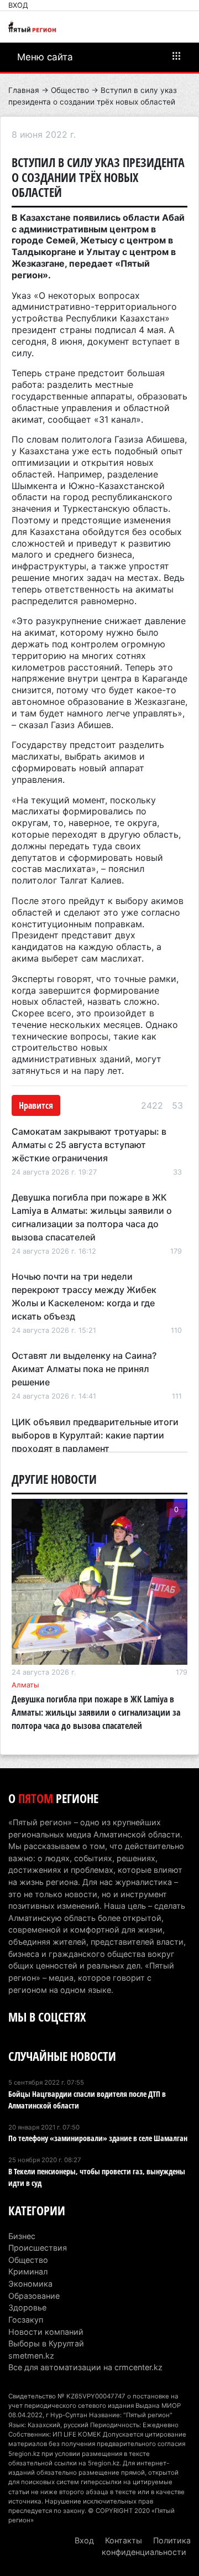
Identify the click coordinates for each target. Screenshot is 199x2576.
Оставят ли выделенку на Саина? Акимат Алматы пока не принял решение (84, 1369)
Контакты (124, 2540)
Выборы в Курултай (46, 2343)
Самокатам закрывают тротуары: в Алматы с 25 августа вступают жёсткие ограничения (89, 1145)
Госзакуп (26, 2320)
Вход (18, 5)
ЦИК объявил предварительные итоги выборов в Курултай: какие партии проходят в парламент (95, 1435)
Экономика (30, 2284)
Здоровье (27, 2307)
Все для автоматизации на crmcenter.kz (85, 2367)
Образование (34, 2296)
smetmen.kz (31, 2356)
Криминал (28, 2271)
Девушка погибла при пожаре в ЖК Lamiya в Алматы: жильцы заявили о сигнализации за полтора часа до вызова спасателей (96, 1712)
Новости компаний (46, 2332)
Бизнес (22, 2236)
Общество (70, 90)
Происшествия (38, 2248)
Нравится (36, 1105)
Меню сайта (45, 57)
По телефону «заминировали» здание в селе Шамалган (98, 2138)
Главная (24, 90)
